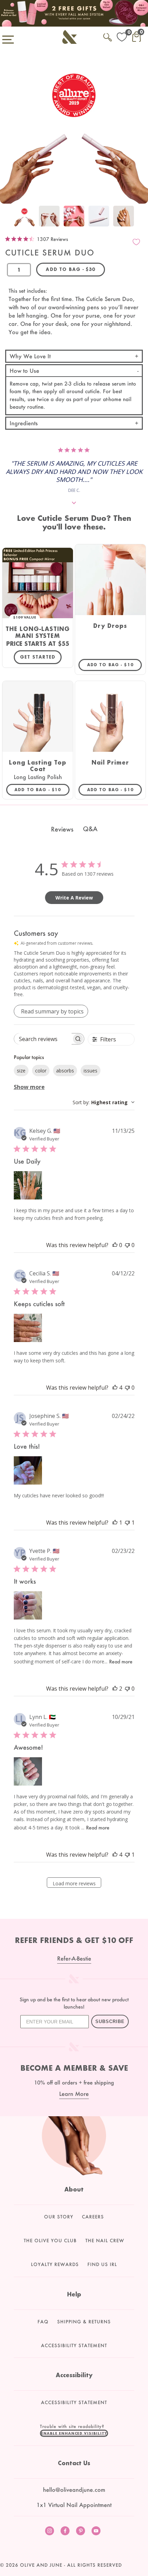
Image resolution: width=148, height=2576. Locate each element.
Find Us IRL (102, 2264)
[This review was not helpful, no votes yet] (127, 1245)
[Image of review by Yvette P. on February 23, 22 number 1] (28, 1605)
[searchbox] (43, 1039)
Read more (121, 1661)
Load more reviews (74, 1883)
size (21, 1071)
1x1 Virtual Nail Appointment (74, 2505)
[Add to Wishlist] (136, 242)
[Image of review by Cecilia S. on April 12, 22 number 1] (28, 1328)
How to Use (24, 371)
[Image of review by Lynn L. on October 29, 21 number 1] (28, 1771)
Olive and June (41, 2565)
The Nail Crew (105, 2240)
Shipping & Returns (84, 2322)
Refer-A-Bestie (74, 1958)
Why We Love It (30, 356)
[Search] (108, 36)
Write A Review (74, 898)
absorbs (65, 1071)
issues (91, 1071)
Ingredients (24, 423)
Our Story (59, 2217)
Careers (93, 2217)
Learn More (74, 2094)
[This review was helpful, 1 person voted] (115, 1523)
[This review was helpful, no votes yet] (115, 1245)
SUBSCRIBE (110, 2021)
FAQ (43, 2322)
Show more (29, 1087)
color (41, 1071)
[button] (74, 2433)
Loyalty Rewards (55, 2264)
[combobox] (104, 1102)
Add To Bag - (114, 664)
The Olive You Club (50, 2240)
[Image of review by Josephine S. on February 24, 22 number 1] (28, 1470)
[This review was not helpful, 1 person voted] (127, 1523)
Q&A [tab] (90, 829)
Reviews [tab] (62, 829)
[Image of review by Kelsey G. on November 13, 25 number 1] (28, 1185)
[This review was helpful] (115, 1388)
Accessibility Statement (74, 2345)
